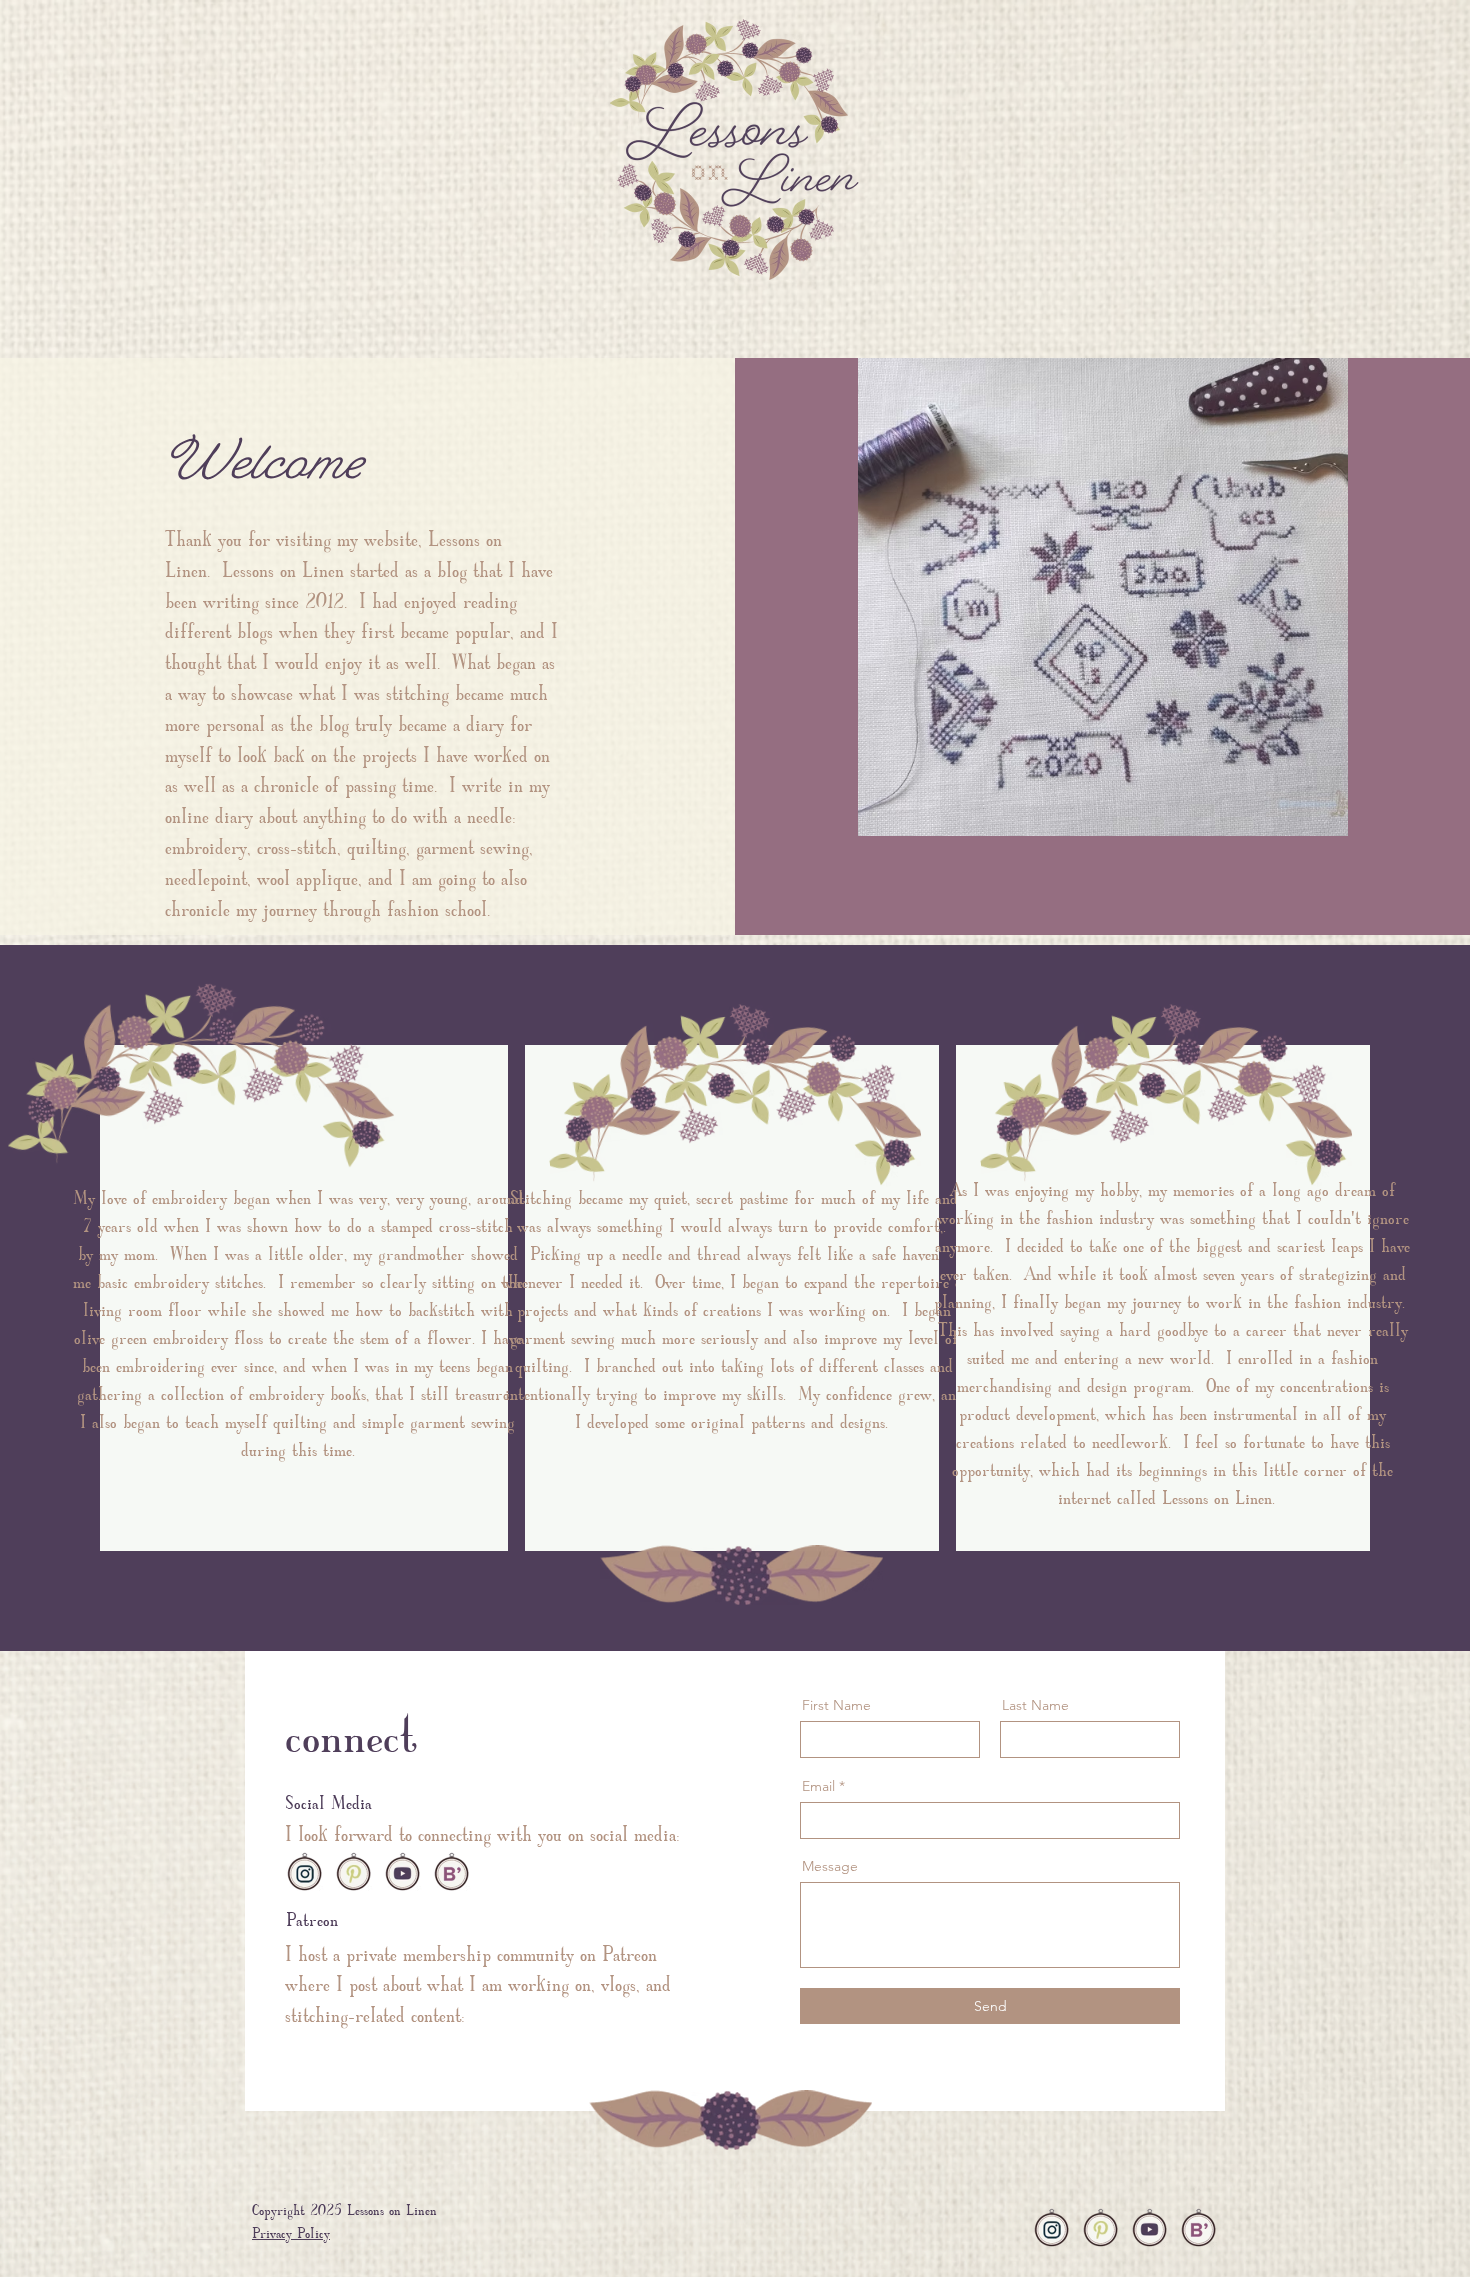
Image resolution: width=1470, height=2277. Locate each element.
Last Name (1035, 1705)
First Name (836, 1705)
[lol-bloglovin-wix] (451, 1871)
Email (818, 1786)
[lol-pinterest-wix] (353, 1871)
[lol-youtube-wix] (402, 1871)
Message (830, 1866)
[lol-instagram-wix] (304, 1871)
